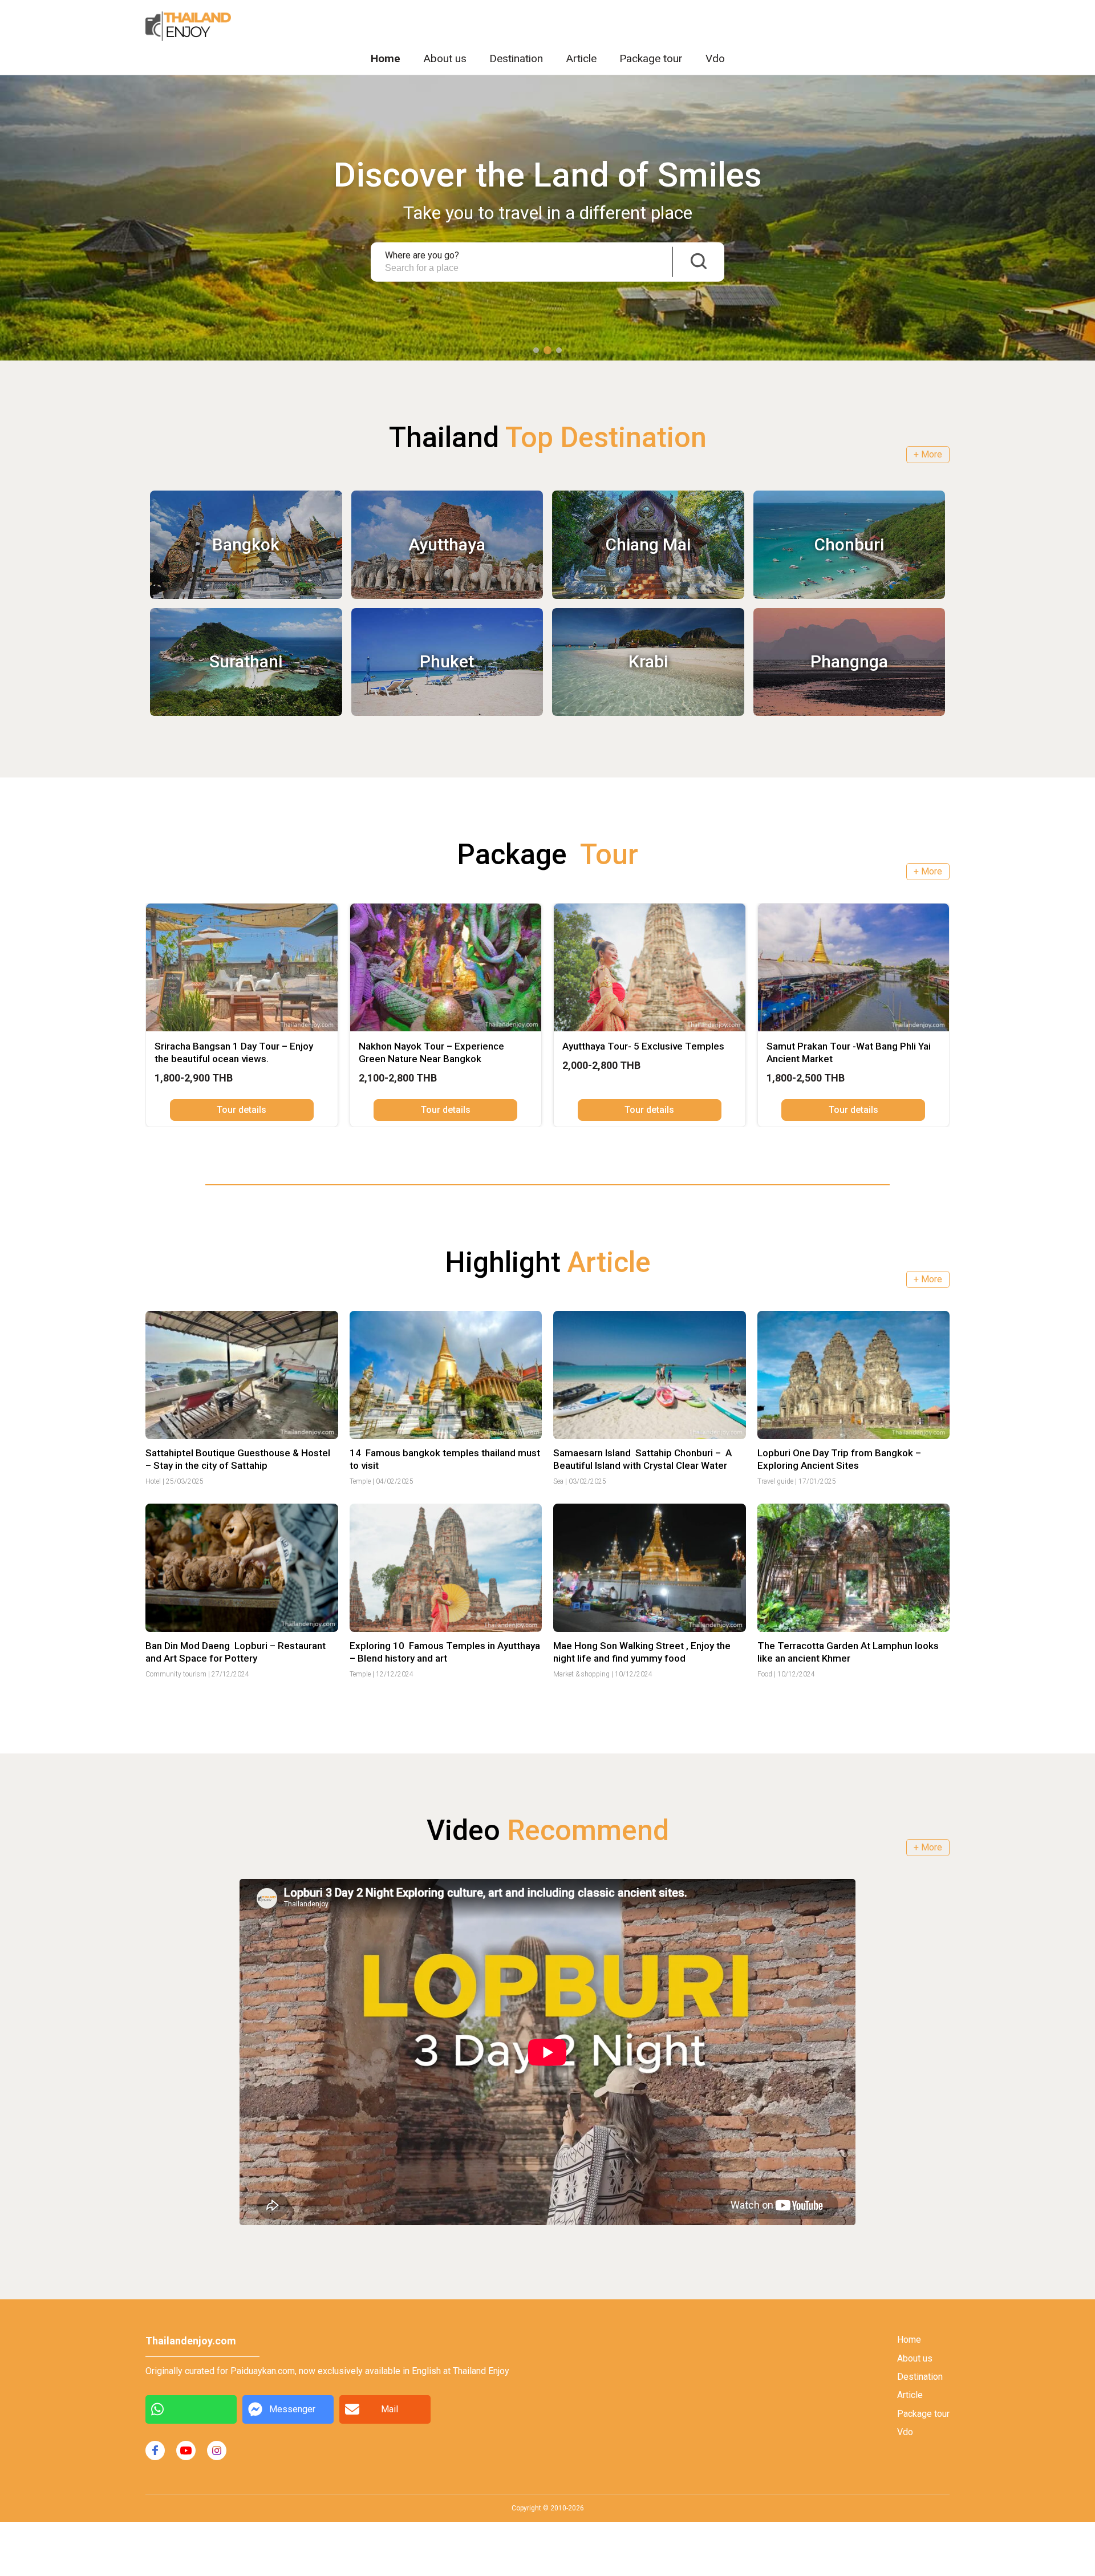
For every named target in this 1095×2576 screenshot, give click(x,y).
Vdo (715, 58)
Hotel (153, 1481)
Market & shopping (581, 1674)
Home (386, 58)
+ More (928, 454)
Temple (360, 1481)
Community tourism (176, 1674)
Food (765, 1674)
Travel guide (775, 1481)
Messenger (292, 2409)
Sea (558, 1481)
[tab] (536, 350)
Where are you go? (422, 256)
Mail (390, 2409)
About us (445, 58)
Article (581, 58)
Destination (516, 58)
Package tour (651, 58)
